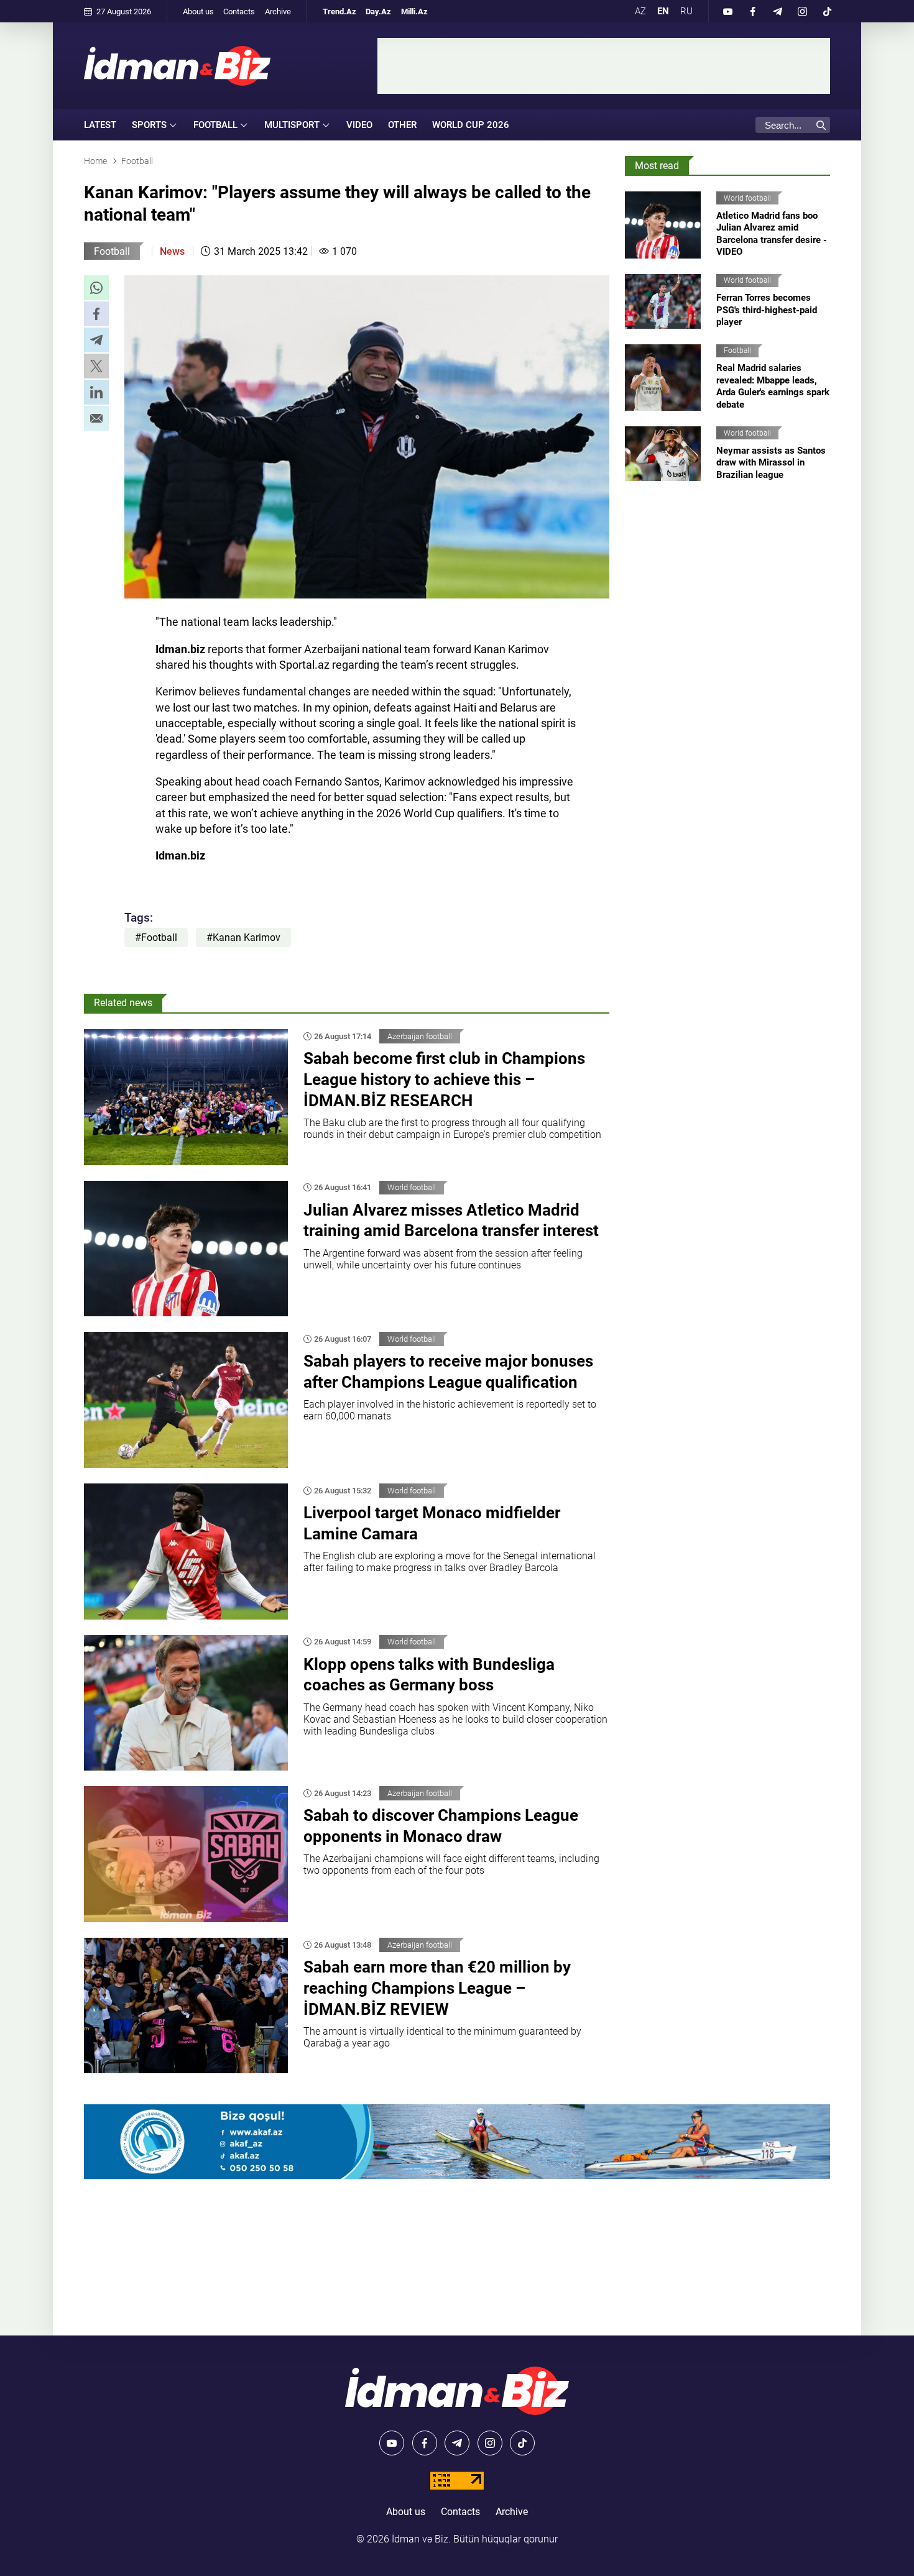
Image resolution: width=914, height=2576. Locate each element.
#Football (156, 937)
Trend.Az (339, 11)
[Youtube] (727, 11)
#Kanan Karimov (243, 937)
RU (686, 11)
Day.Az (378, 11)
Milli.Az (414, 11)
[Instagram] (802, 11)
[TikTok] (827, 11)
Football (112, 251)
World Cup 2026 (471, 125)
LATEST (100, 125)
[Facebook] (752, 11)
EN (663, 11)
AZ (640, 11)
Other (402, 125)
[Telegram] (777, 11)
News (172, 251)
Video (359, 125)
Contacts (239, 11)
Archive (278, 11)
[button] (96, 288)
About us (198, 11)
